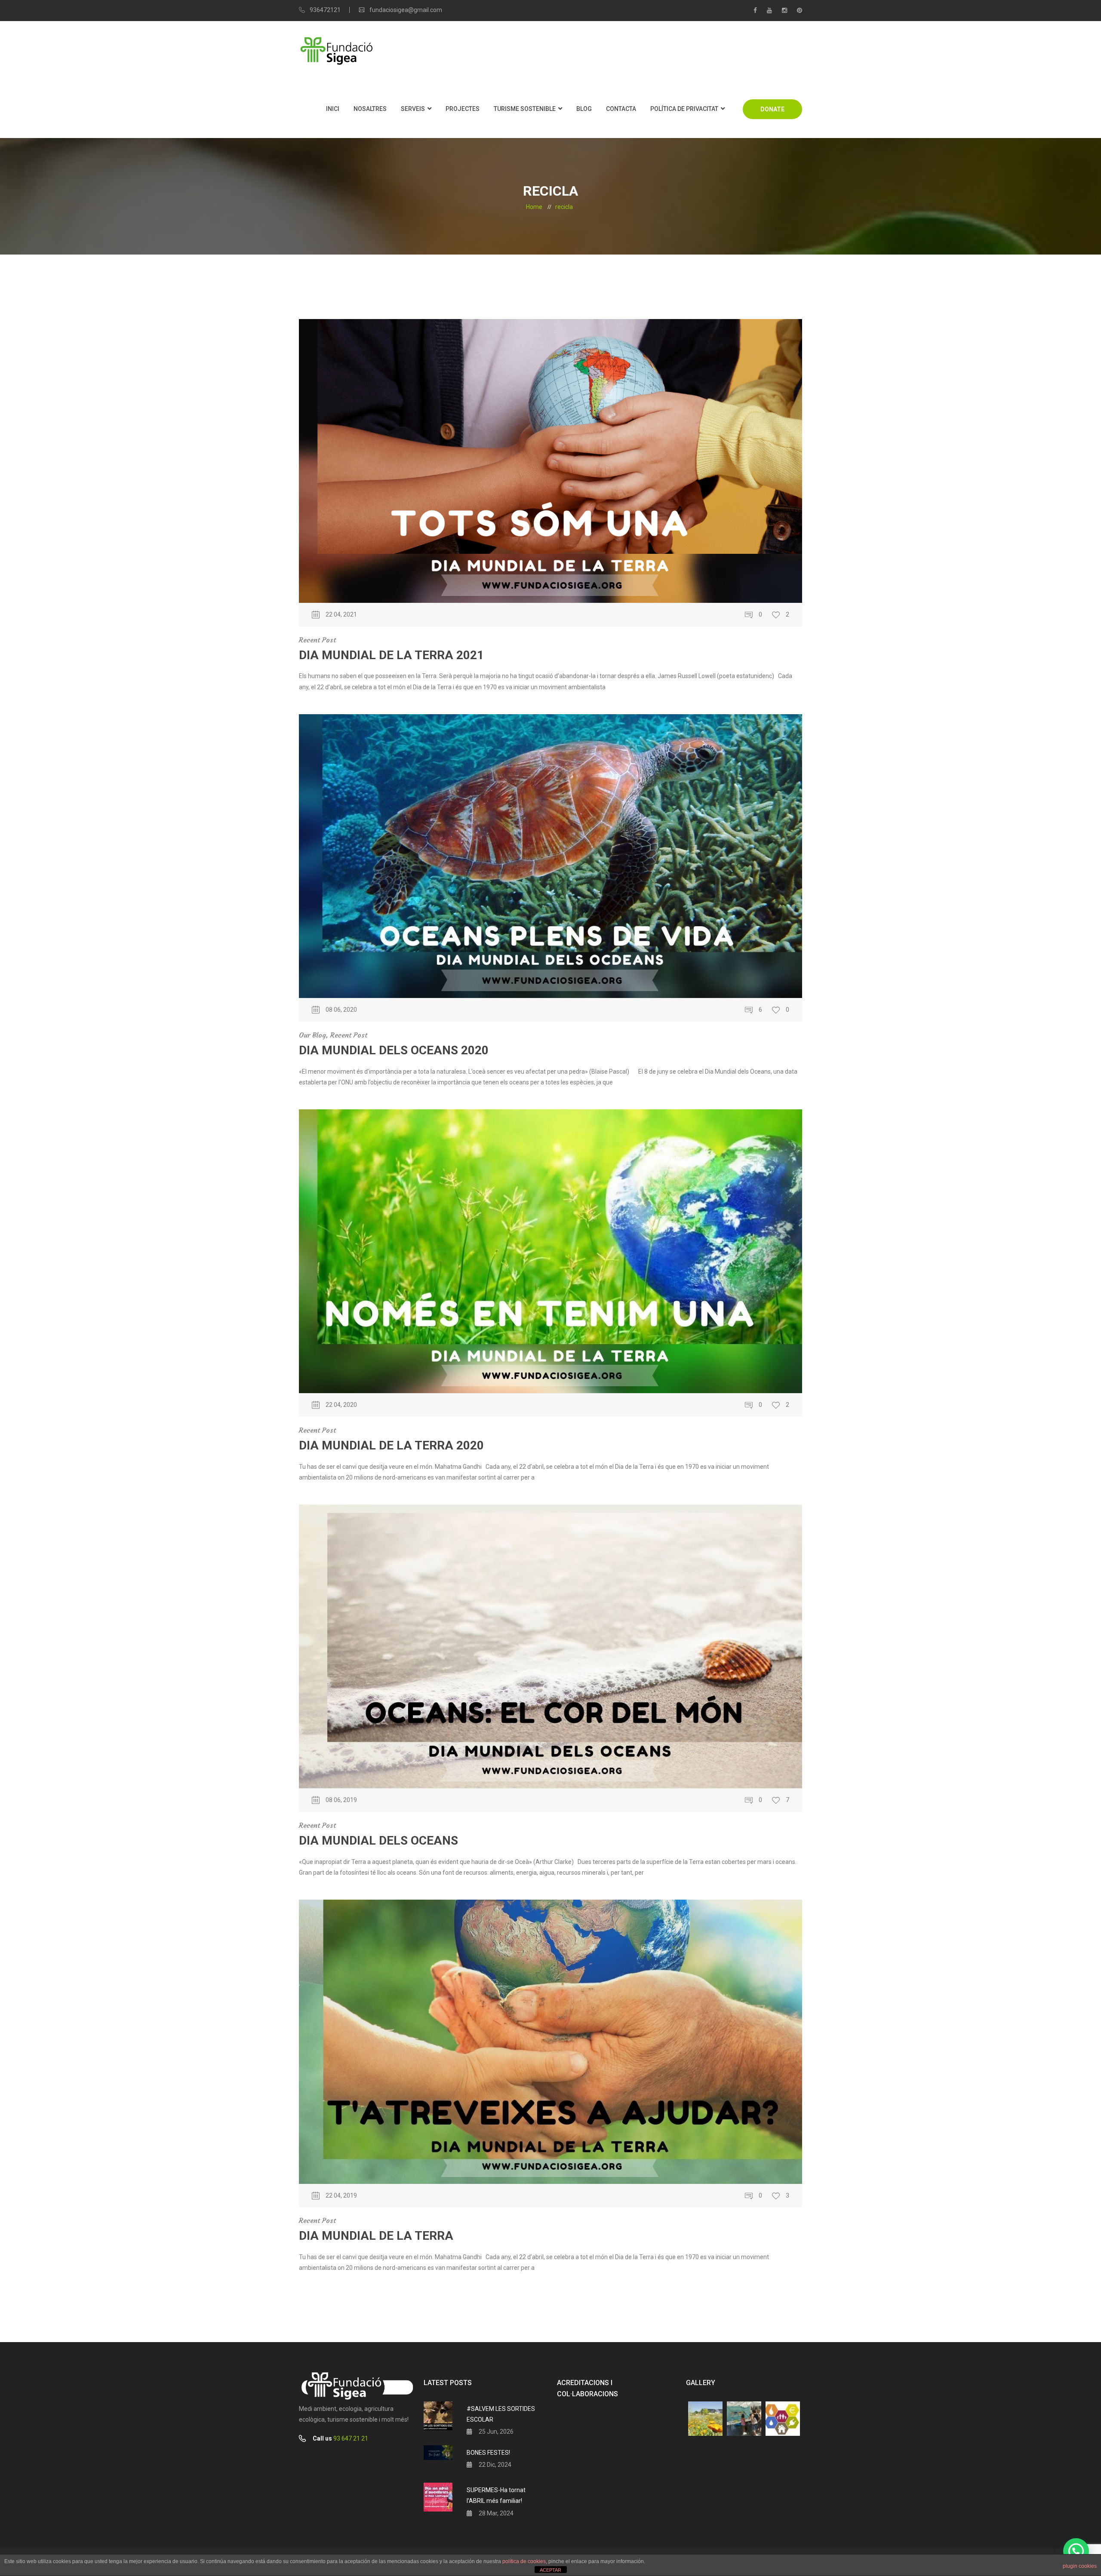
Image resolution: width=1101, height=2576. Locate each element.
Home (534, 207)
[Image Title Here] (705, 2419)
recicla (564, 207)
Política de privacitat (684, 109)
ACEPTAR (550, 2570)
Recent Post (317, 640)
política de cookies (524, 2561)
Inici (333, 109)
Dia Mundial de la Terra (376, 2236)
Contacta (621, 109)
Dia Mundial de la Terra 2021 (391, 655)
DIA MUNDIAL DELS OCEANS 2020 (394, 1050)
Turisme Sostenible (525, 109)
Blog (584, 109)
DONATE (772, 109)
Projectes (463, 109)
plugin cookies (1080, 2566)
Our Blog (312, 1035)
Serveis (413, 109)
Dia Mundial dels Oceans (378, 1841)
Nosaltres (370, 109)
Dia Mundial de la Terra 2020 (391, 1445)
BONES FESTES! (488, 2453)
